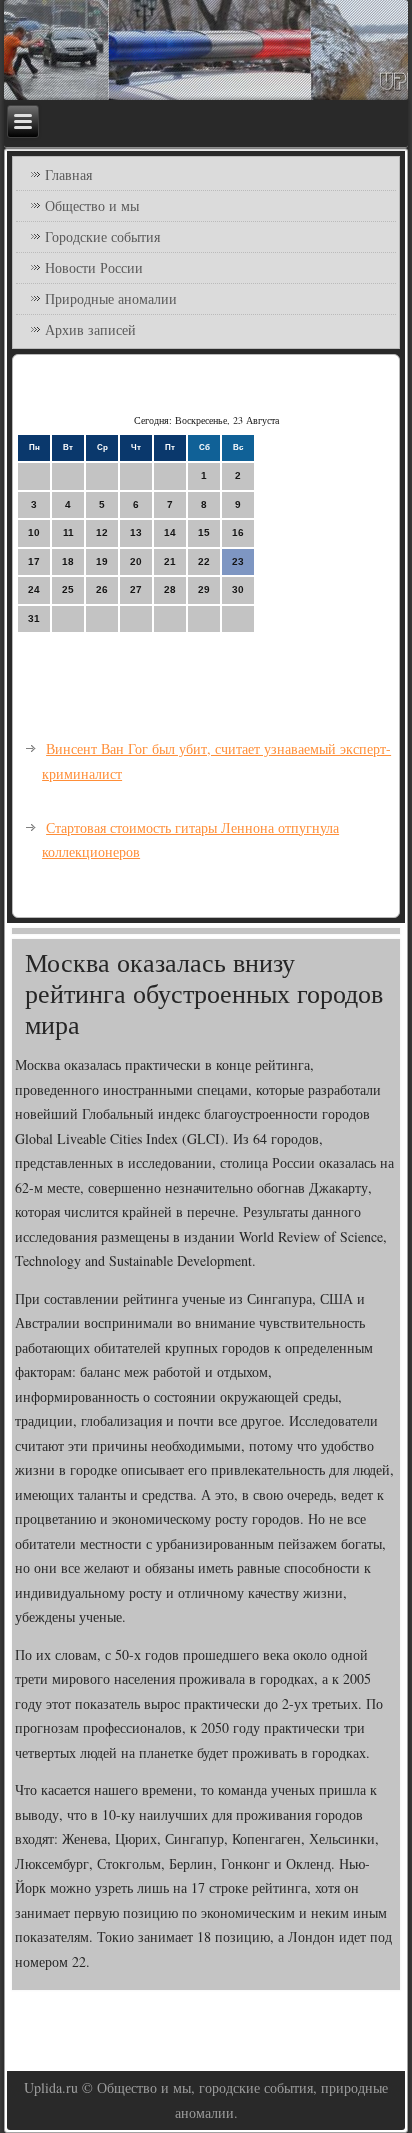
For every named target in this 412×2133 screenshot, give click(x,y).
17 (34, 561)
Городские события (102, 236)
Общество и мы (92, 205)
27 (136, 589)
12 (102, 532)
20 (136, 561)
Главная (68, 174)
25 (68, 589)
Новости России (94, 267)
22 (204, 561)
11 (68, 532)
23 (238, 561)
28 (170, 589)
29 (204, 589)
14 (170, 532)
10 (34, 532)
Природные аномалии (111, 298)
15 (204, 532)
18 (68, 561)
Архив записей (90, 329)
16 (238, 532)
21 (170, 561)
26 (102, 589)
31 (34, 618)
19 (102, 561)
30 (238, 589)
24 (34, 589)
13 (136, 532)
